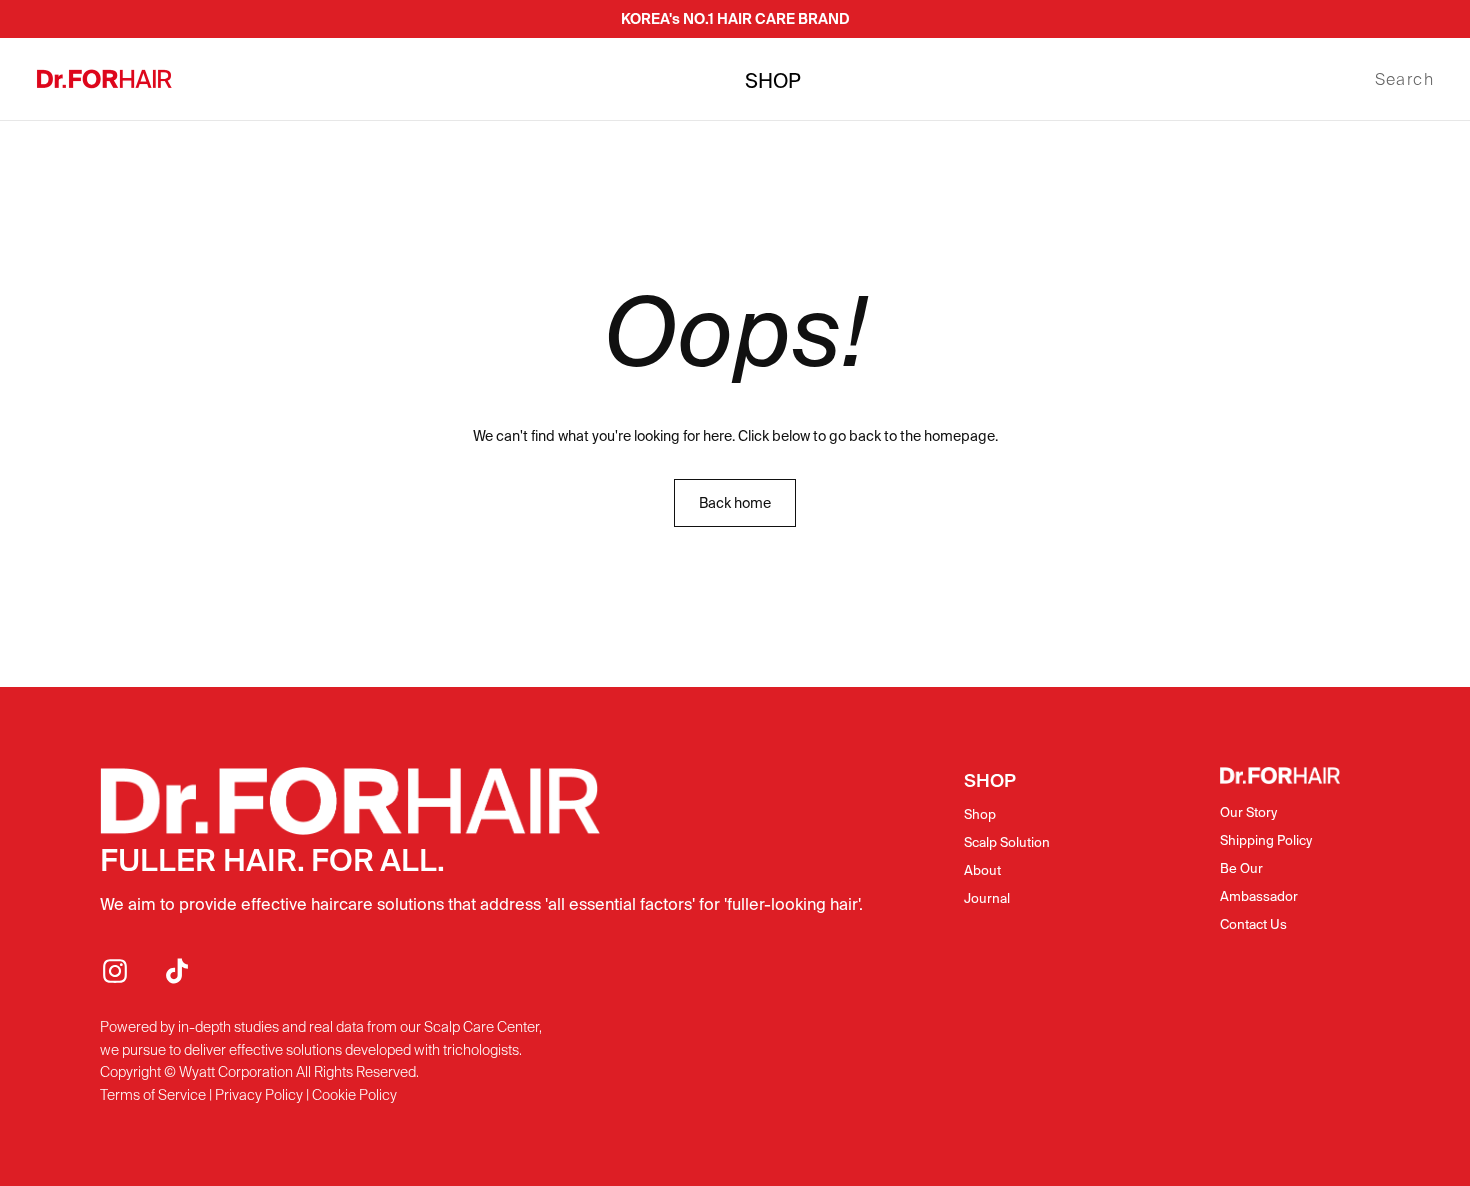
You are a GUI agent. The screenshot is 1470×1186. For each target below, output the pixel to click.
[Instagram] (115, 971)
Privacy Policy (259, 1095)
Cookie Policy (354, 1095)
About (982, 870)
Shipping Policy (1266, 840)
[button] (1404, 79)
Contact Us (1253, 924)
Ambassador (1259, 896)
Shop (980, 814)
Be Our (1241, 868)
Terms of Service (153, 1095)
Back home (735, 503)
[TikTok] (177, 971)
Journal (987, 898)
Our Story (1248, 812)
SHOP (773, 81)
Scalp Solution (1007, 842)
